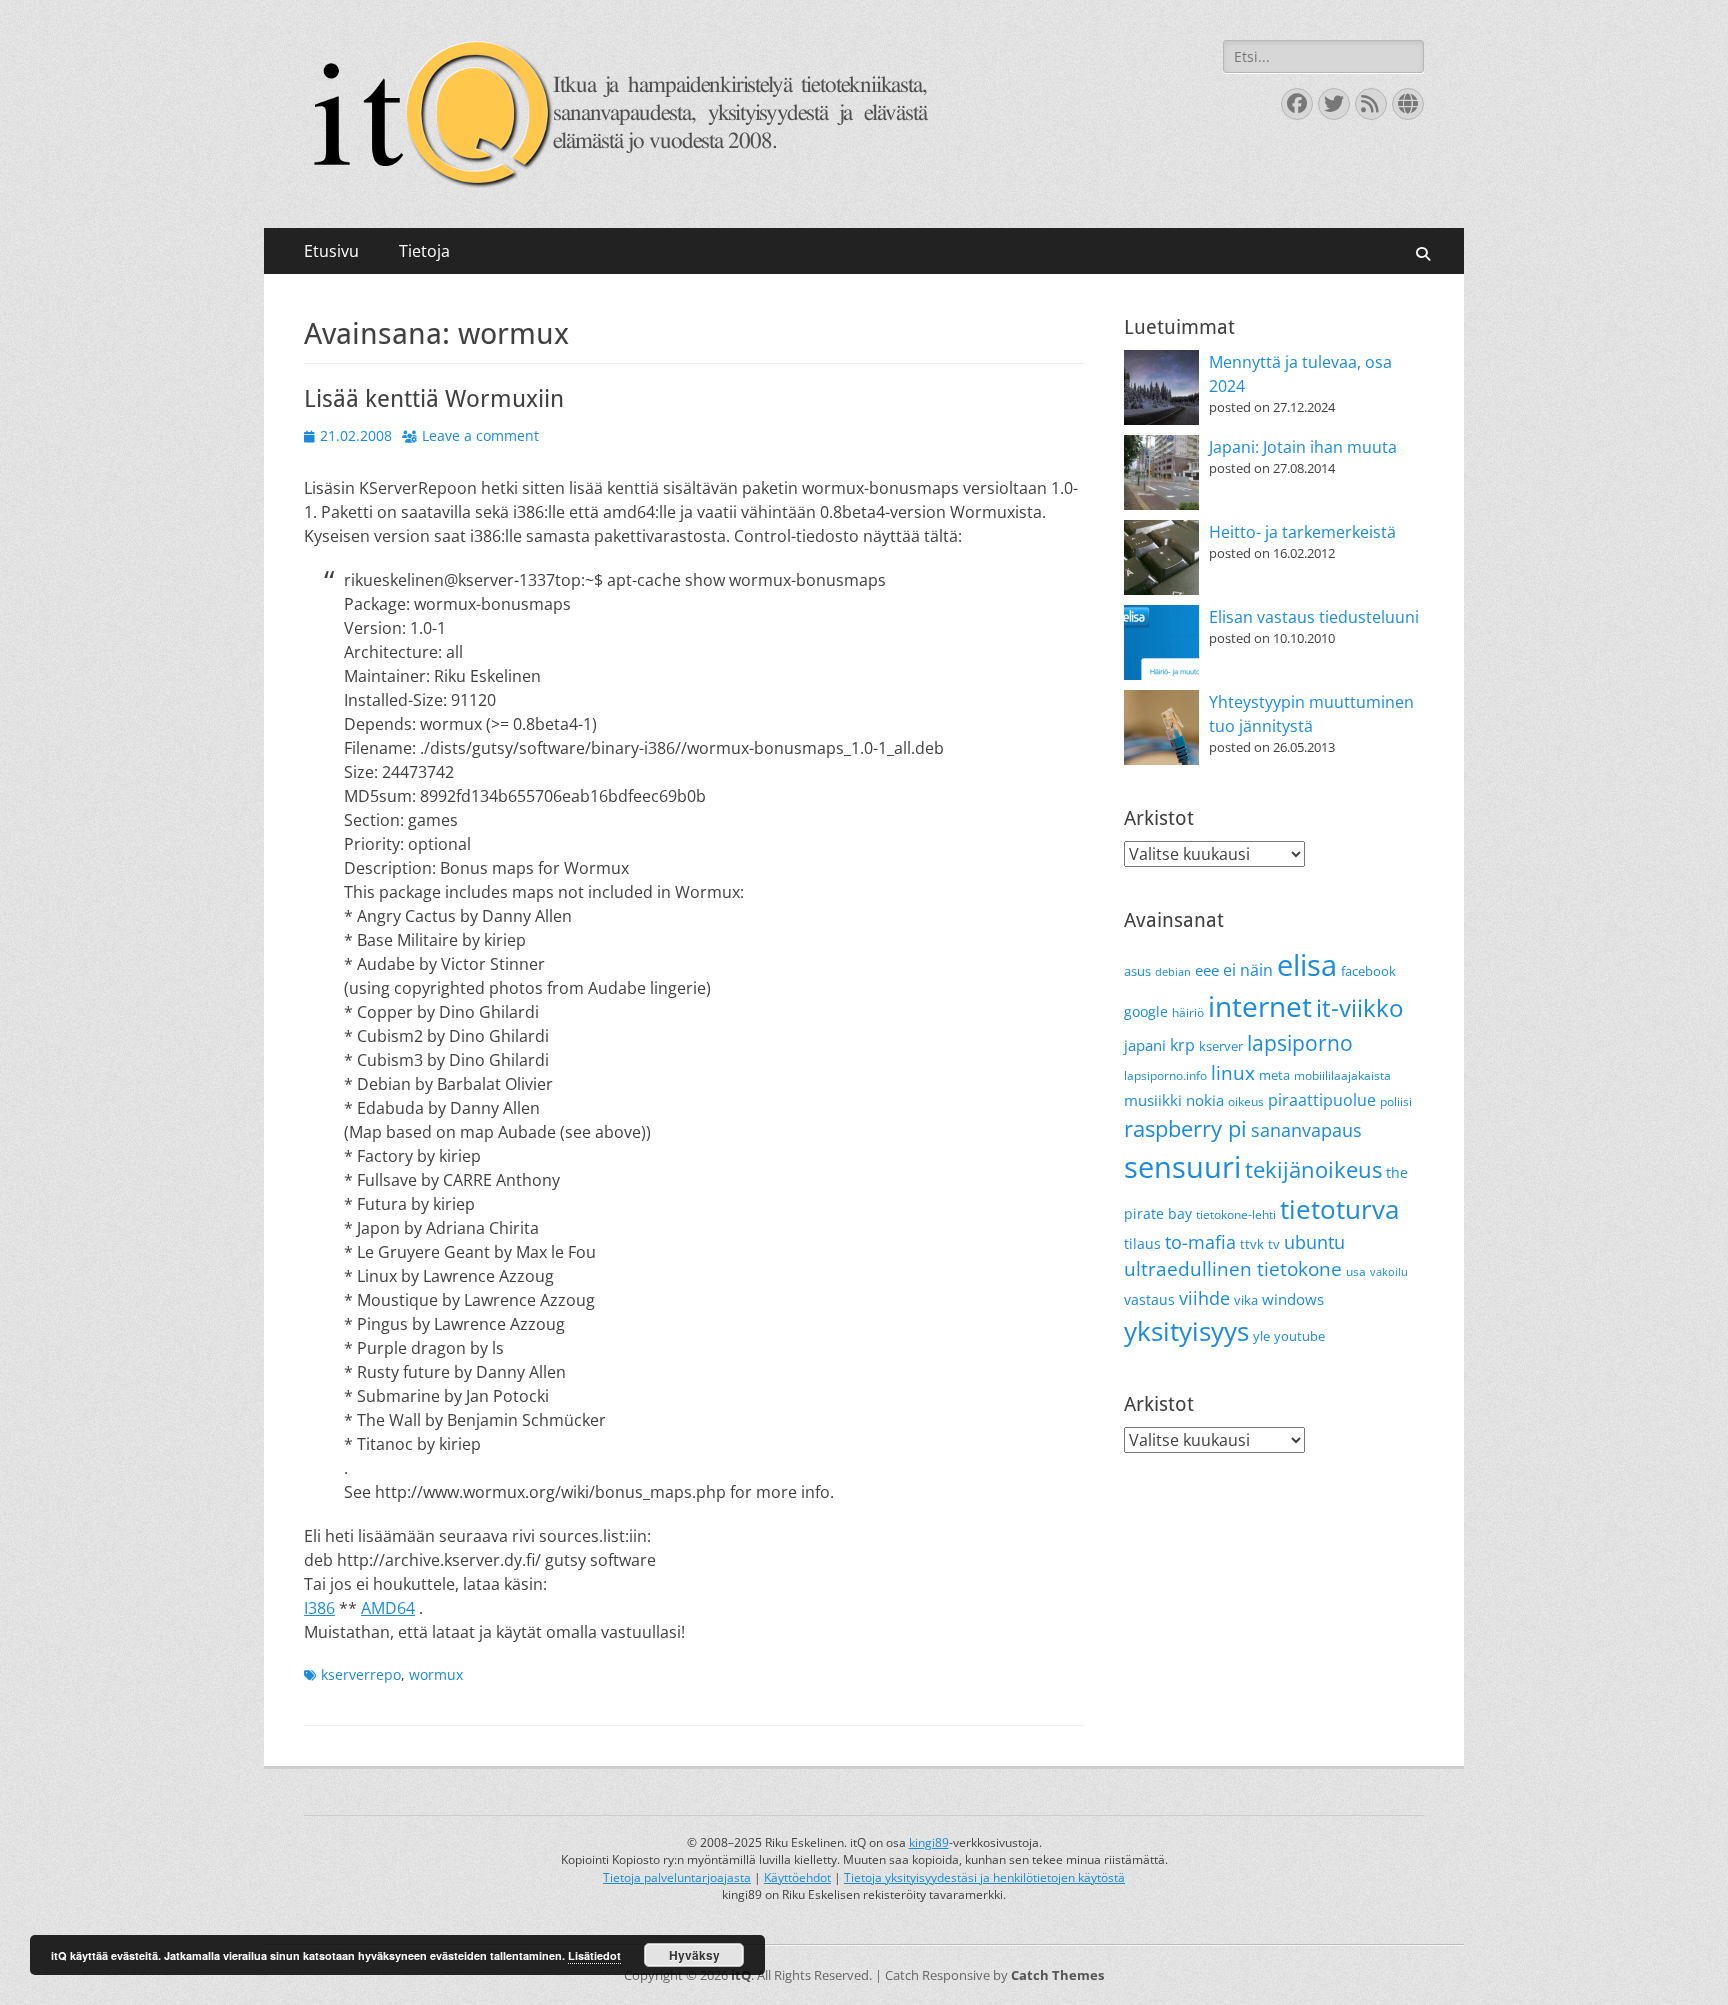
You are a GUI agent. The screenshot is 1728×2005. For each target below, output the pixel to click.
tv (1274, 1244)
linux (1233, 1073)
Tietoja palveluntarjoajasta (677, 1877)
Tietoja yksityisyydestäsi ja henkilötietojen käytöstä (984, 1877)
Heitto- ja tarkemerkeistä (1302, 532)
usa (1356, 1271)
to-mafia (1200, 1242)
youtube (1299, 1336)
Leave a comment (480, 435)
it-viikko (1359, 1008)
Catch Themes (1057, 1975)
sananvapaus (1306, 1129)
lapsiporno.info (1165, 1075)
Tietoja (424, 251)
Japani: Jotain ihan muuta (1303, 447)
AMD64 (388, 1608)
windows (1293, 1299)
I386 (319, 1608)
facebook (1368, 971)
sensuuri (1182, 1167)
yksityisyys (1186, 1331)
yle (1261, 1336)
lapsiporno (1300, 1043)
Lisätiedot (594, 1955)
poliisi (1396, 1101)
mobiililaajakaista (1342, 1075)
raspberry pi (1185, 1128)
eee (1207, 970)
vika (1246, 1300)
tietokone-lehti (1236, 1214)
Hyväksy (694, 1955)
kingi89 (929, 1842)
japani (1145, 1045)
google (1146, 1011)
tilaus (1142, 1243)
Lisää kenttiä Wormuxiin (434, 399)
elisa (1307, 964)
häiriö (1188, 1012)
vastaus (1149, 1299)
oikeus (1246, 1101)
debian (1173, 972)
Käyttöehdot (797, 1877)
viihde (1204, 1297)
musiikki (1153, 1100)
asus (1137, 971)
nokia (1205, 1100)
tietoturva (1339, 1209)
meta (1274, 1075)
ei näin (1248, 970)
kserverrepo (361, 1674)
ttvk (1252, 1244)
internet (1260, 1006)
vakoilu (1389, 1272)
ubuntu (1314, 1242)
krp (1182, 1045)
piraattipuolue (1322, 1100)
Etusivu (331, 251)
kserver (1221, 1046)
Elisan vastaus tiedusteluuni (1314, 617)
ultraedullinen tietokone (1233, 1269)
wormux (436, 1674)
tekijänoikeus (1313, 1169)
